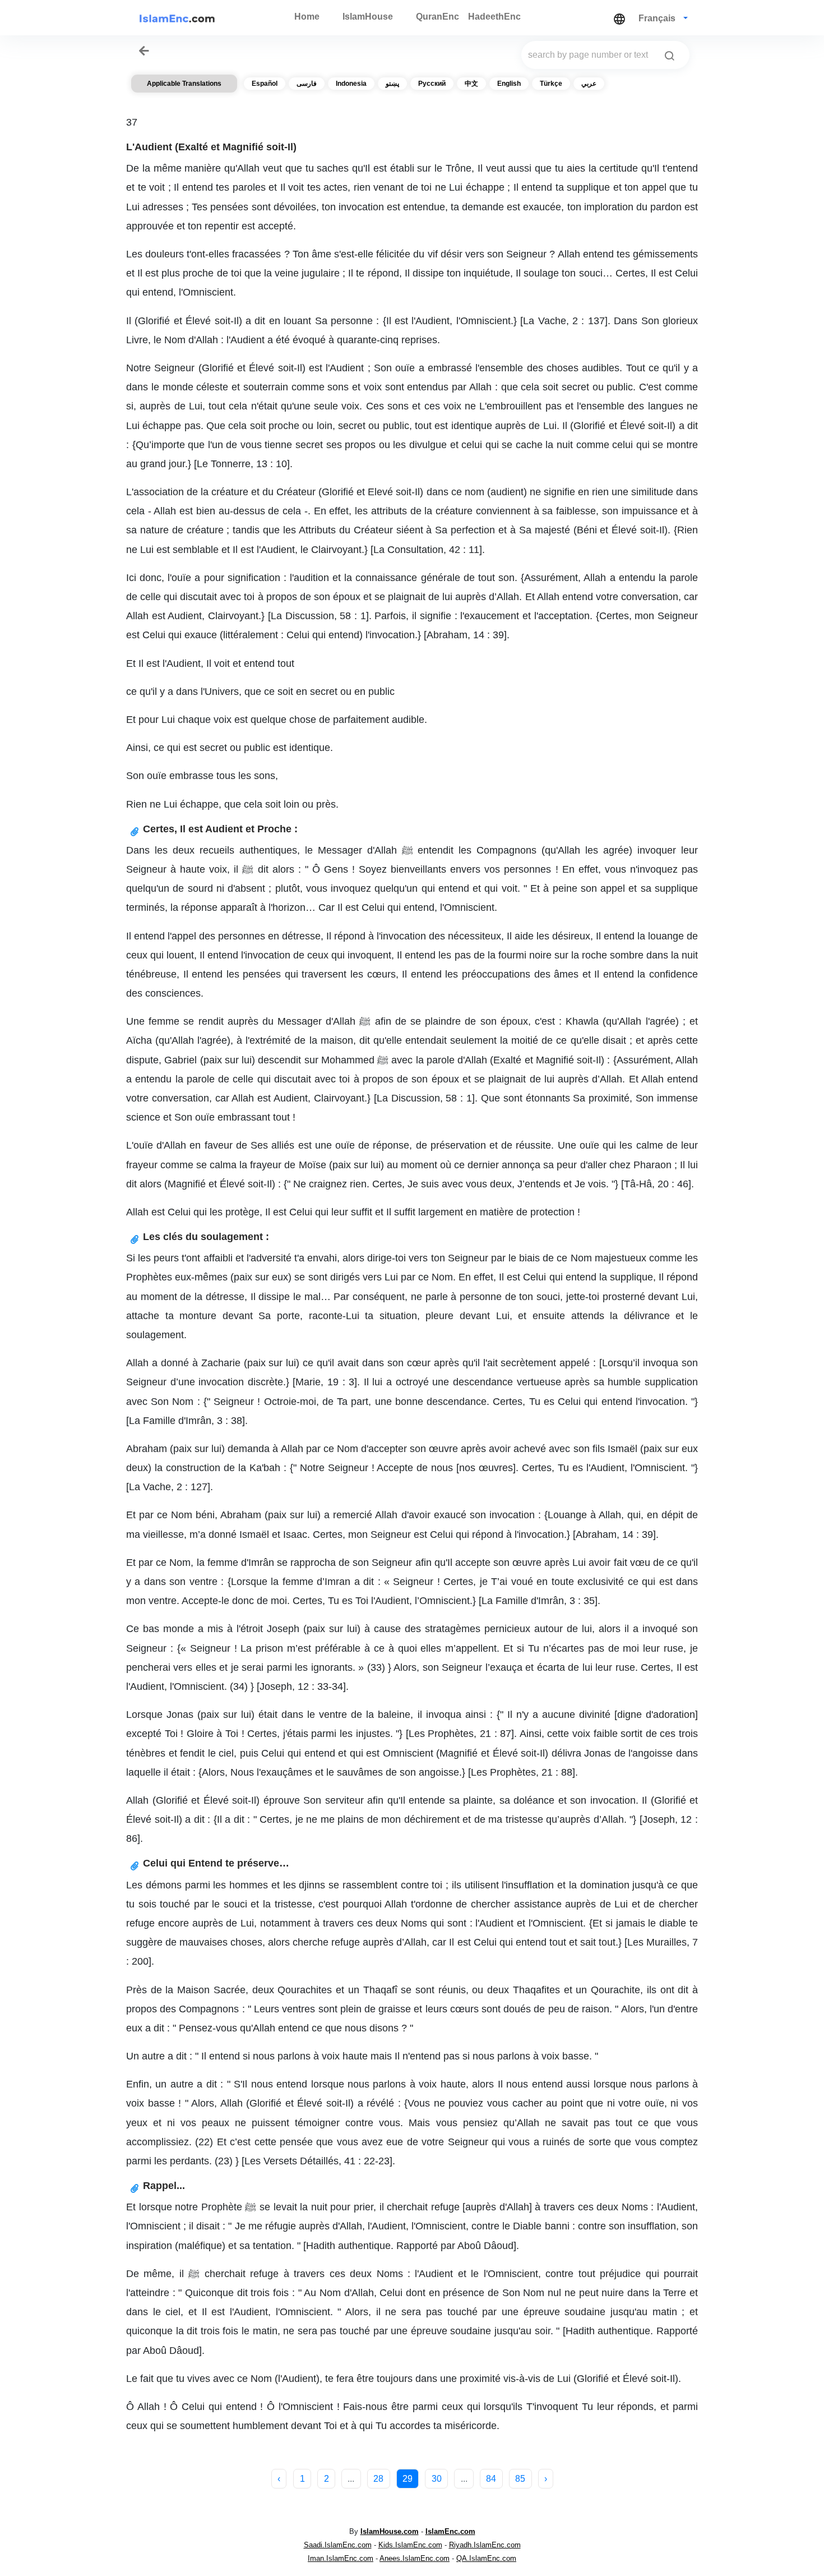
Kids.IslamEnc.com (410, 2545)
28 (378, 2479)
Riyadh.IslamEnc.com (485, 2545)
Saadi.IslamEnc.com (338, 2545)
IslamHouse (368, 17)
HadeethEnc (494, 17)
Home (307, 17)
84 (491, 2479)
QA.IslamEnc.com (486, 2558)
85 (520, 2479)
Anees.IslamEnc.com (415, 2558)
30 (437, 2479)
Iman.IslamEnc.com (341, 2558)
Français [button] (658, 18)
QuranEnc (438, 17)
